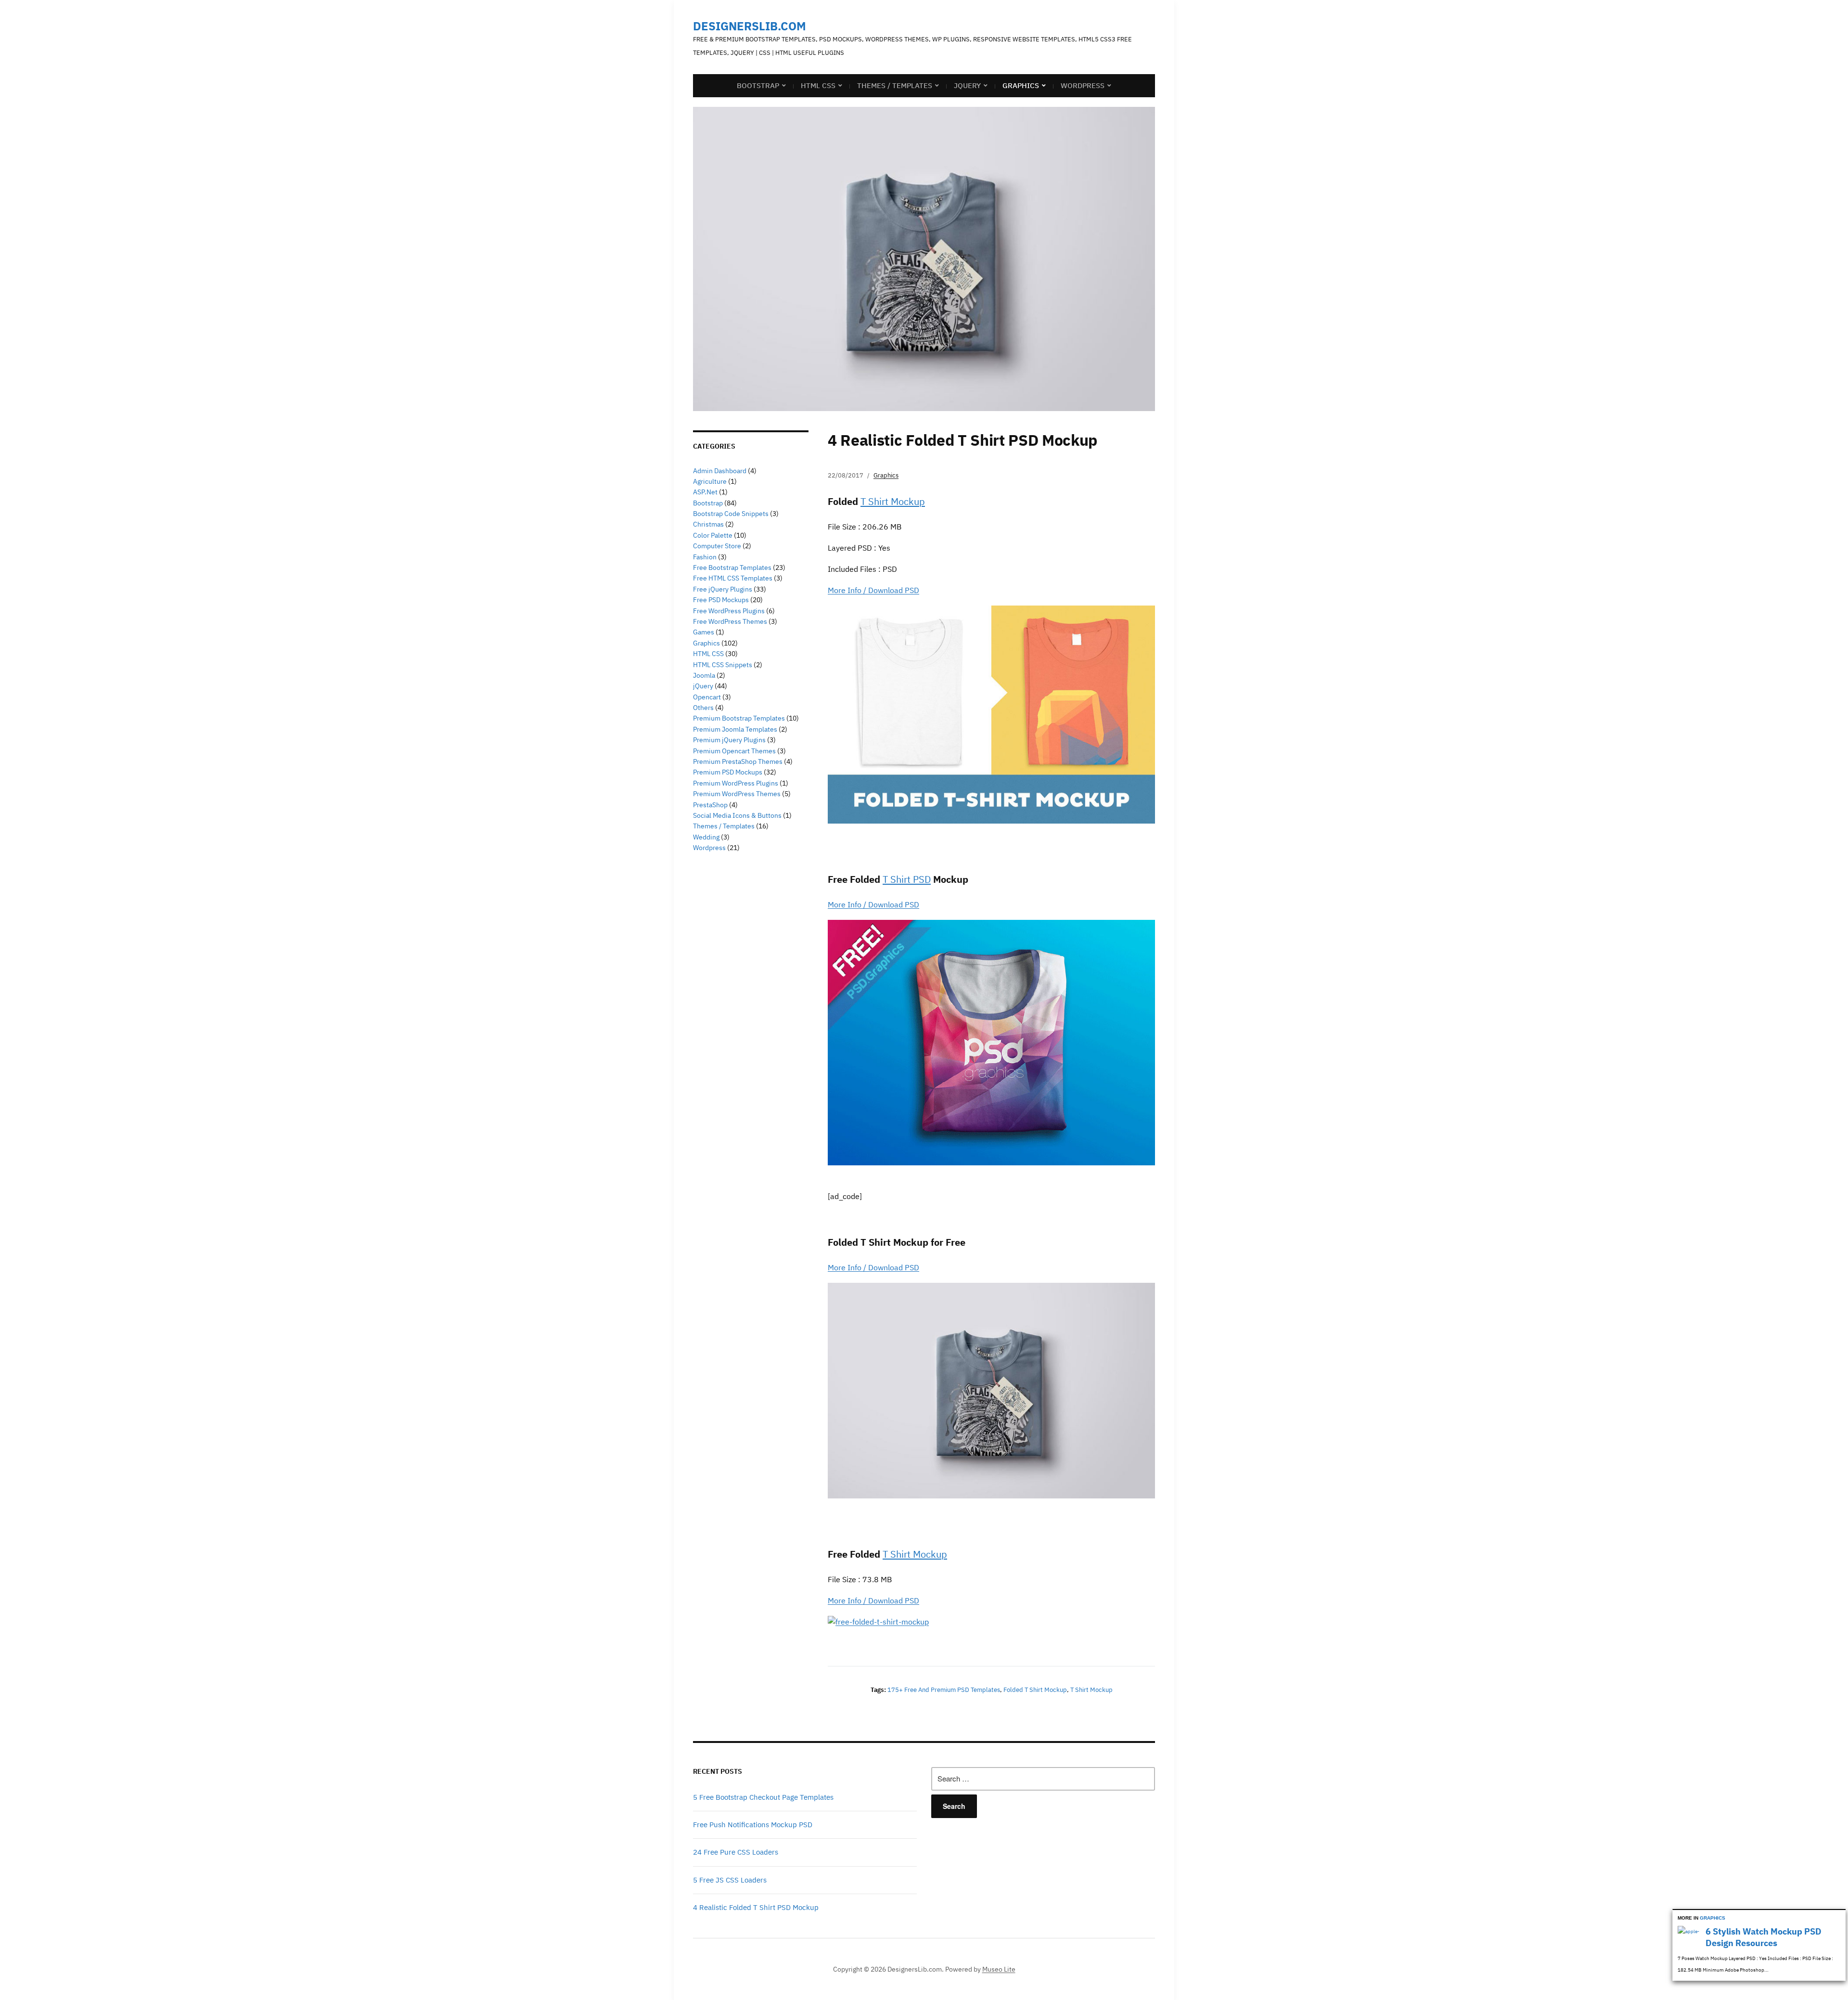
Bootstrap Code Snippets (731, 514)
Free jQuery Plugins (723, 589)
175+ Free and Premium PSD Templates (944, 1690)
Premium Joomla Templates (735, 729)
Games (704, 632)
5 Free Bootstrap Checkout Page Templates (763, 1797)
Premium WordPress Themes (737, 794)
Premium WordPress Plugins (736, 783)
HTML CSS (818, 85)
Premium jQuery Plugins (729, 740)
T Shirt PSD (907, 879)
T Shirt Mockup (893, 501)
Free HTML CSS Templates (733, 578)
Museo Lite (999, 1969)
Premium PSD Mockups (728, 772)
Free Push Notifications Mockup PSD (753, 1825)
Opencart (707, 697)
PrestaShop (710, 805)
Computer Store (717, 546)
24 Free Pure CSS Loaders (736, 1852)
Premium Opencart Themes (734, 751)
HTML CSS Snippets (723, 665)
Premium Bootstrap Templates (739, 718)
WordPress (1083, 85)
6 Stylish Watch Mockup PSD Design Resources (1764, 1937)
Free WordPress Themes (730, 621)
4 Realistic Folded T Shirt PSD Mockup (756, 1907)
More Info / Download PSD (873, 590)
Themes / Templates (895, 85)
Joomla (704, 675)
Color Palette (713, 535)
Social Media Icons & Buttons (737, 815)
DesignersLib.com (750, 26)
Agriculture (710, 481)
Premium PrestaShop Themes (738, 761)
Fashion (705, 557)
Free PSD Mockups (721, 600)
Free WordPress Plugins (729, 611)
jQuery (967, 85)
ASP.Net (705, 492)
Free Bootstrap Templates (732, 568)
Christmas (708, 524)
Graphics (1021, 85)
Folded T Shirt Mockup (1035, 1690)
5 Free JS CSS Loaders (730, 1880)
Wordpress (709, 848)
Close (1840, 1916)
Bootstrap (758, 85)
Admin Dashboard (720, 471)
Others (703, 708)
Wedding (706, 837)
